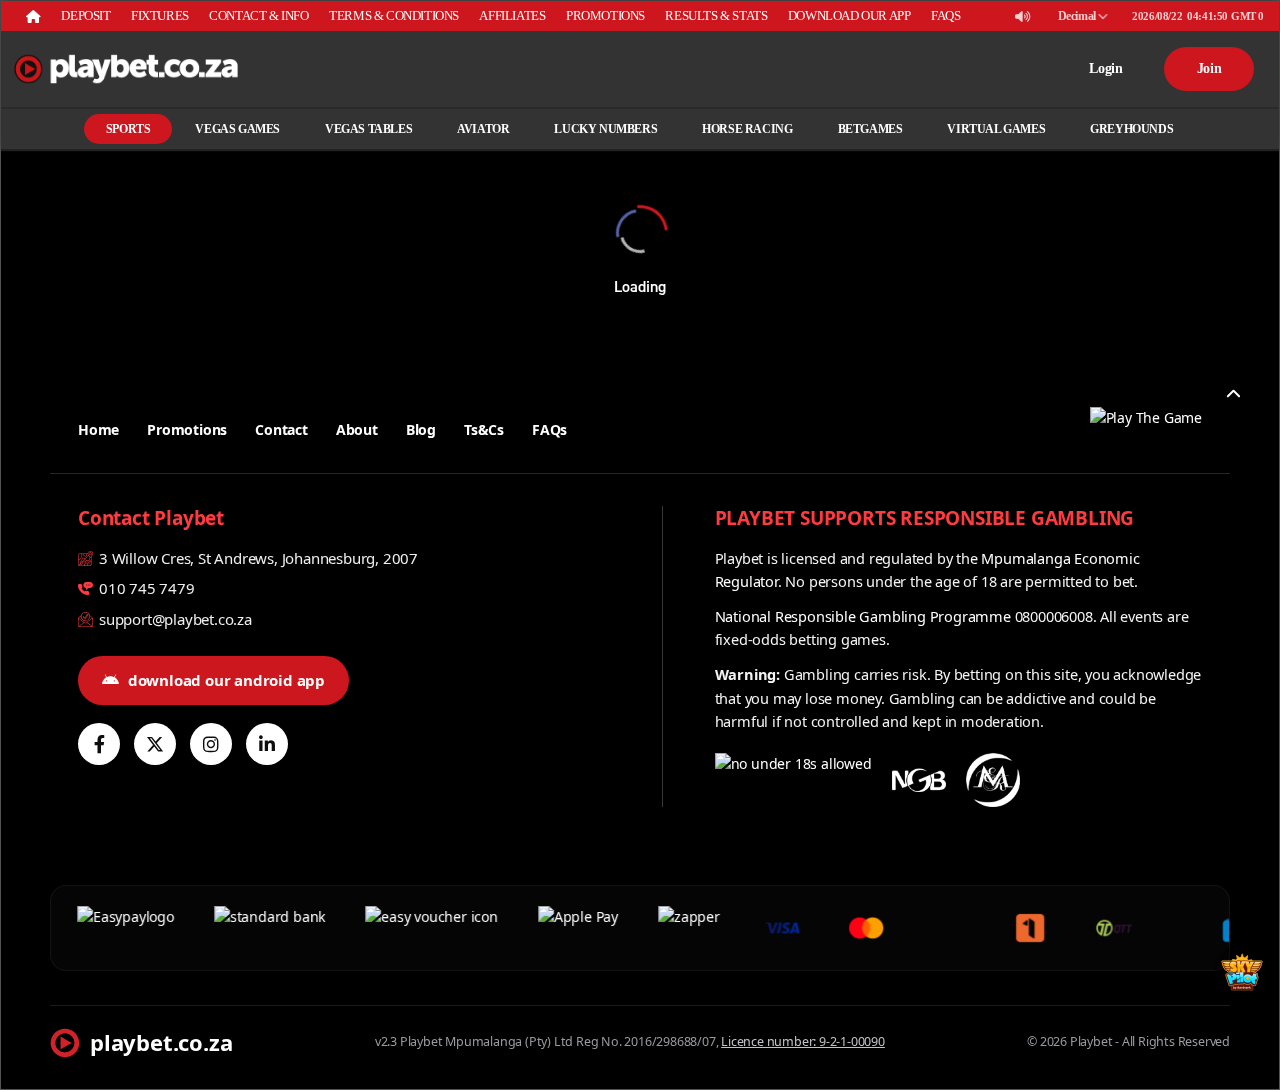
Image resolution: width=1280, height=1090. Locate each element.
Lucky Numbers (605, 129)
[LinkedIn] (267, 744)
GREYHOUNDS (1131, 129)
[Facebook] (99, 744)
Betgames (870, 129)
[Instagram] (211, 744)
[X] (155, 744)
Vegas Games (237, 129)
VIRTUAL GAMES (996, 129)
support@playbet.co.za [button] (173, 619)
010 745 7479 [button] (144, 588)
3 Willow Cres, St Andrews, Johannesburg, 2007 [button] (256, 558)
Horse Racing (747, 129)
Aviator (483, 129)
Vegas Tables (368, 129)
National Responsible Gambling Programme (863, 616)
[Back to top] (1233, 394)
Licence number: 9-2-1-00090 (803, 1041)
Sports (128, 129)
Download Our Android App (226, 680)
